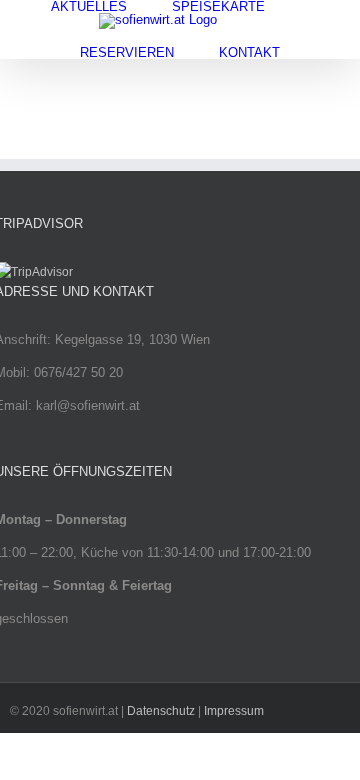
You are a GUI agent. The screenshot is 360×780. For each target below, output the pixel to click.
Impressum (234, 711)
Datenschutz (161, 711)
